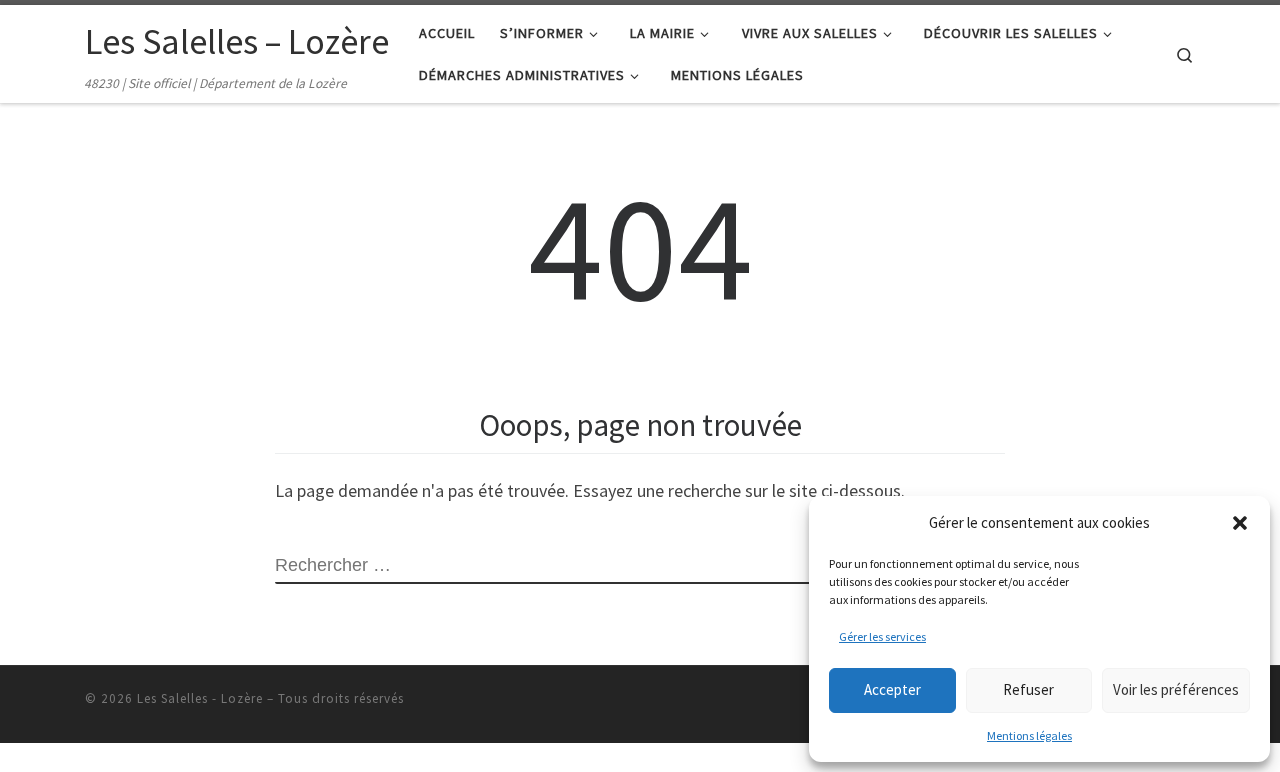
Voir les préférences (1176, 689)
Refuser (1028, 689)
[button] (1240, 523)
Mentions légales (1029, 735)
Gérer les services (882, 636)
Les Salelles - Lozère (200, 698)
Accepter (892, 689)
